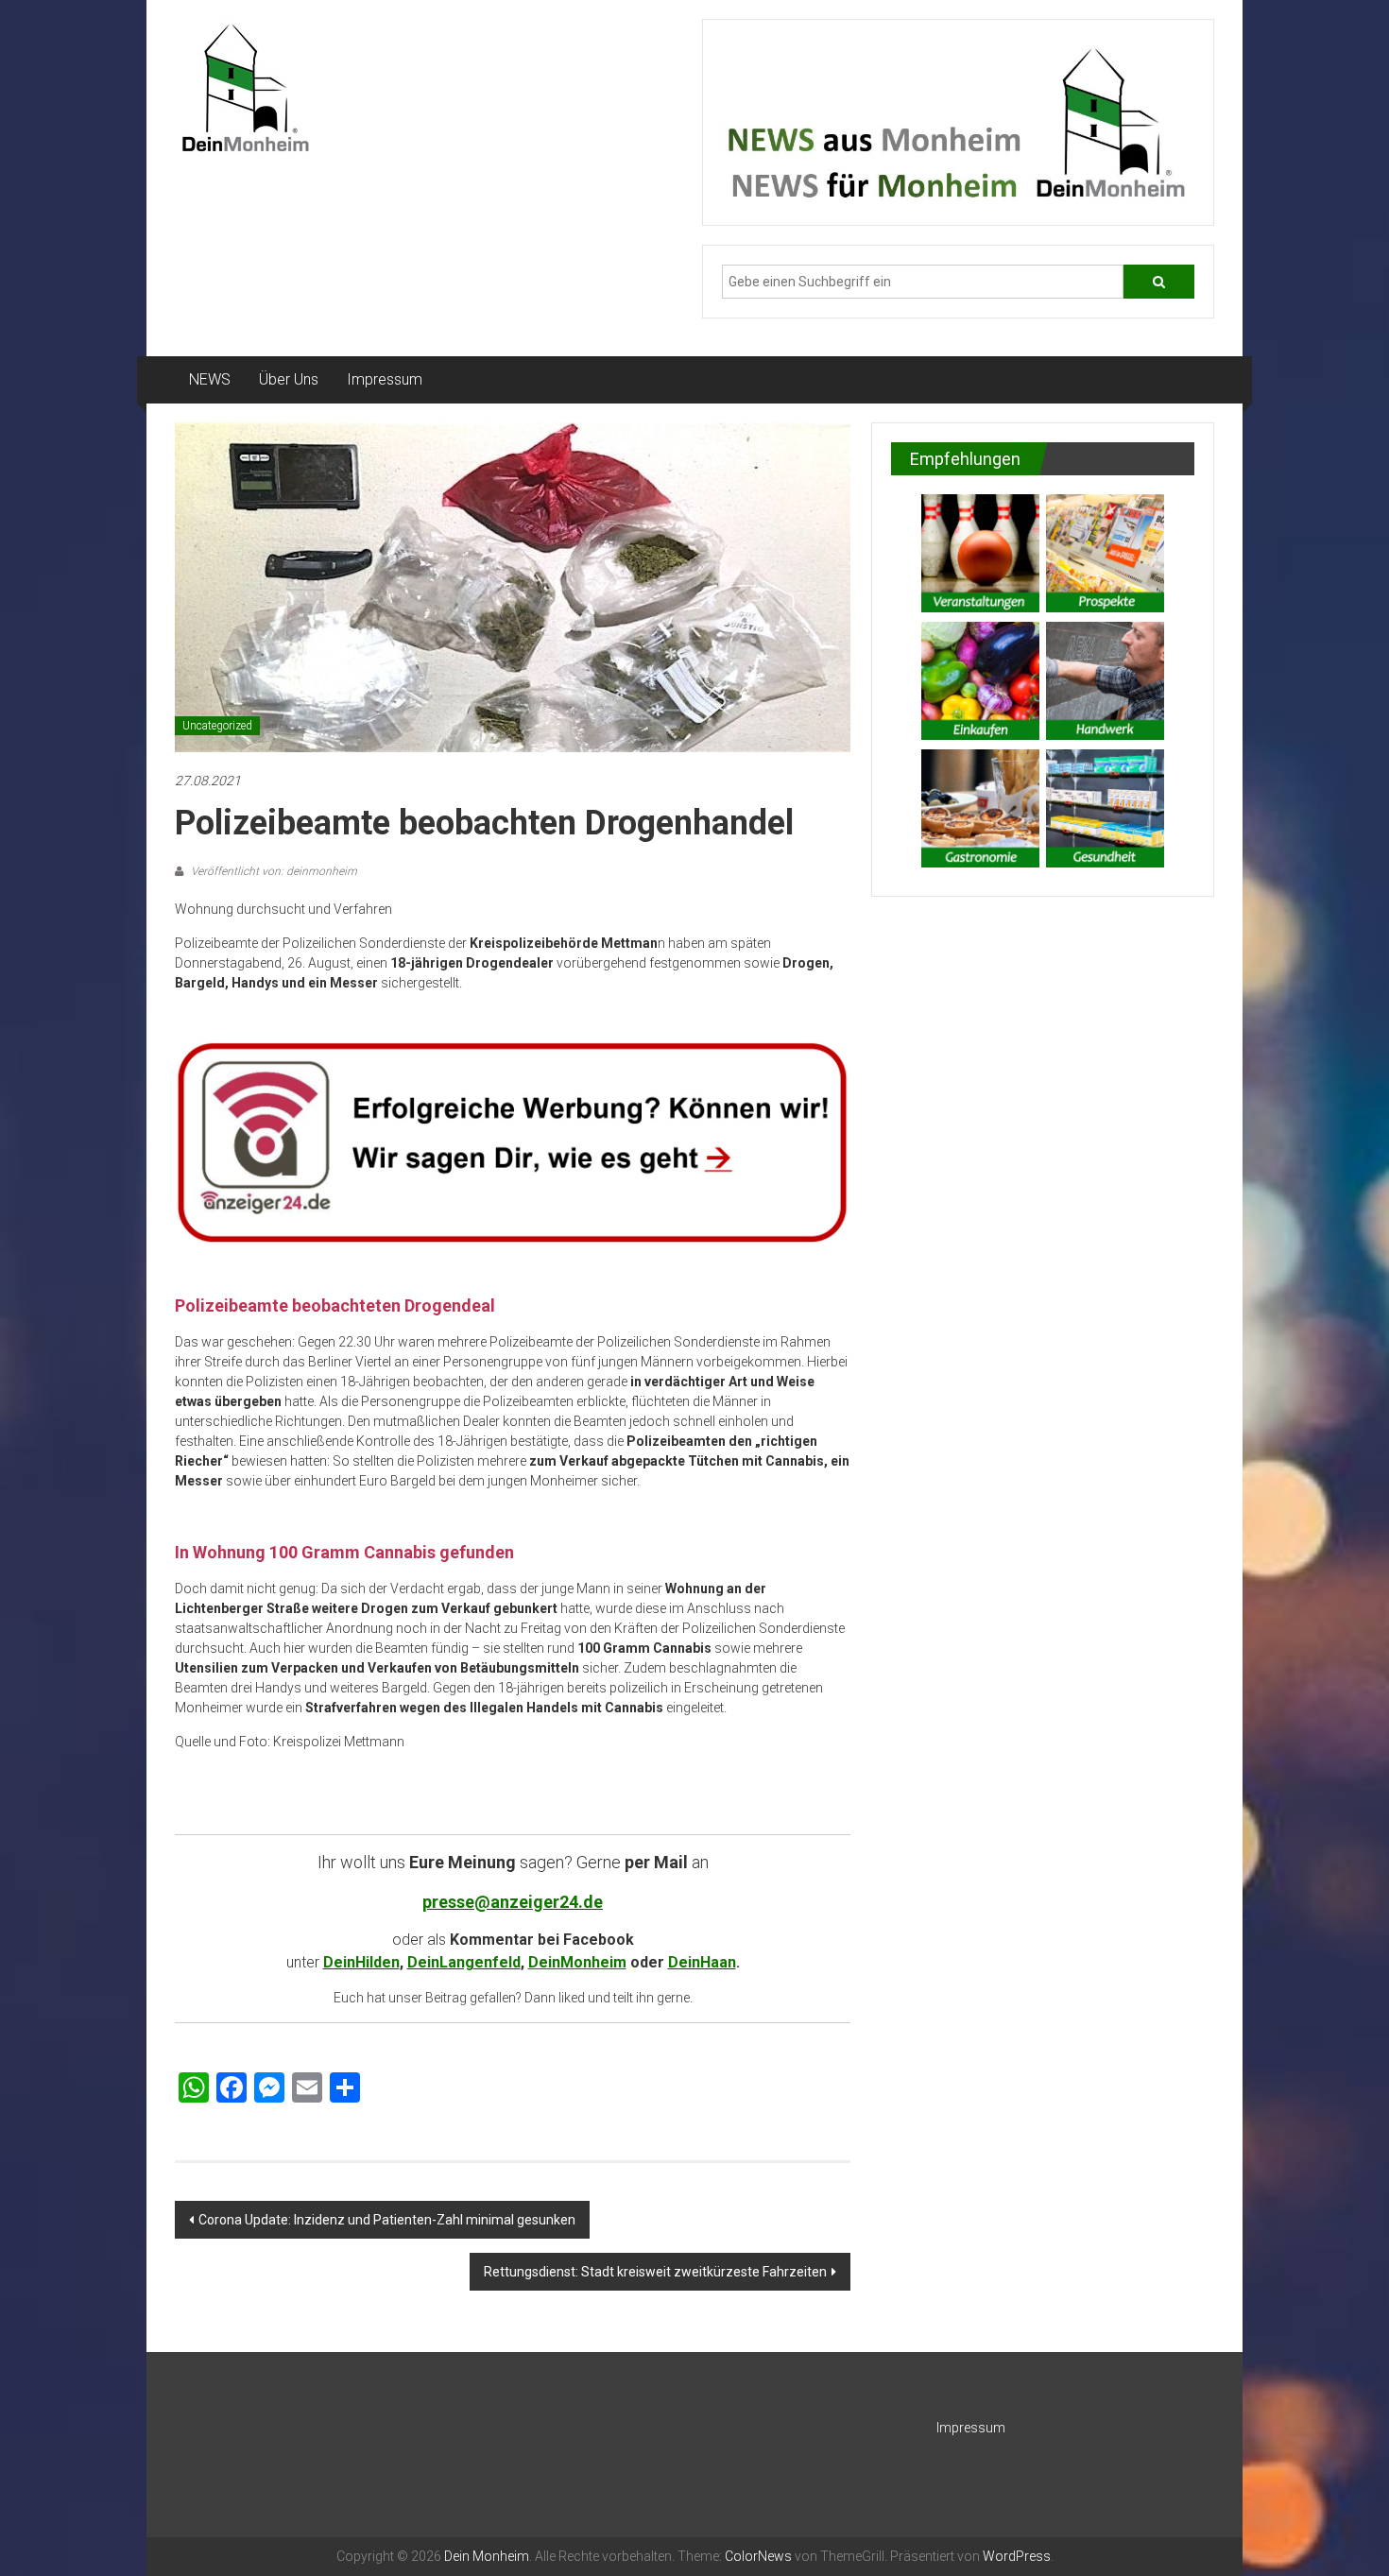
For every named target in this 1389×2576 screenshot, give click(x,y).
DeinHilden (361, 1962)
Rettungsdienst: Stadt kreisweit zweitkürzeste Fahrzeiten (655, 2272)
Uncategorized (217, 726)
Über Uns (289, 379)
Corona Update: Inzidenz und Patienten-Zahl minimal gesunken (387, 2220)
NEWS (210, 379)
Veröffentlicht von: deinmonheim (273, 871)
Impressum (385, 379)
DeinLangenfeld (464, 1962)
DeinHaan (702, 1962)
